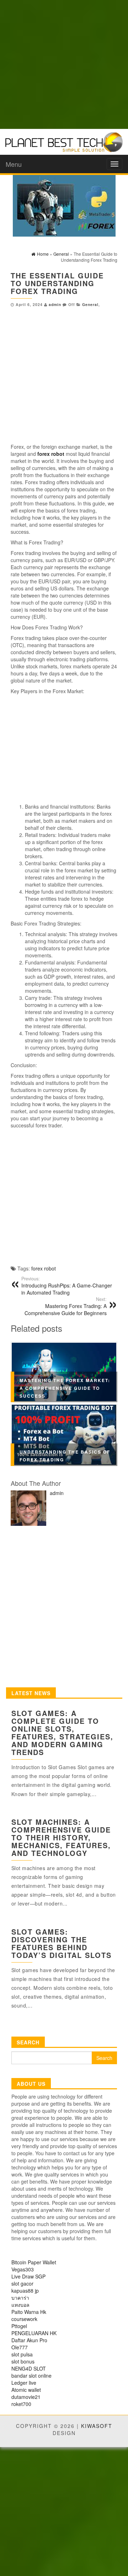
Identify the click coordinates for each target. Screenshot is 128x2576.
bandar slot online (31, 2376)
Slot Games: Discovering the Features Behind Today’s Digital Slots (62, 1943)
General (90, 304)
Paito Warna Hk (29, 2312)
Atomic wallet (26, 2390)
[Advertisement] (64, 64)
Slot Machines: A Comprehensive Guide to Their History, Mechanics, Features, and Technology (61, 1837)
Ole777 (20, 2347)
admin (55, 304)
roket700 (21, 2404)
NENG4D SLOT (29, 2368)
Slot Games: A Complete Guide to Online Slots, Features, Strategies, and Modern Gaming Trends (62, 1733)
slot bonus (23, 2361)
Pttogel (19, 2326)
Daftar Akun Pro (29, 2340)
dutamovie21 (26, 2397)
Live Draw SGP (28, 2276)
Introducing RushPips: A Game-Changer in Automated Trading (67, 1286)
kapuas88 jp (25, 2291)
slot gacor (22, 2283)
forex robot (44, 1268)
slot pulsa (22, 2354)
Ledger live (24, 2383)
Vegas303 (23, 2269)
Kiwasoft (97, 2426)
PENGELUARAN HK (34, 2333)
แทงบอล (20, 2305)
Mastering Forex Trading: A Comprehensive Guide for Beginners (66, 1306)
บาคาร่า (20, 2298)
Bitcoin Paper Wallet (34, 2262)
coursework (24, 2319)
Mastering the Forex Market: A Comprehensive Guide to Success (65, 1388)
